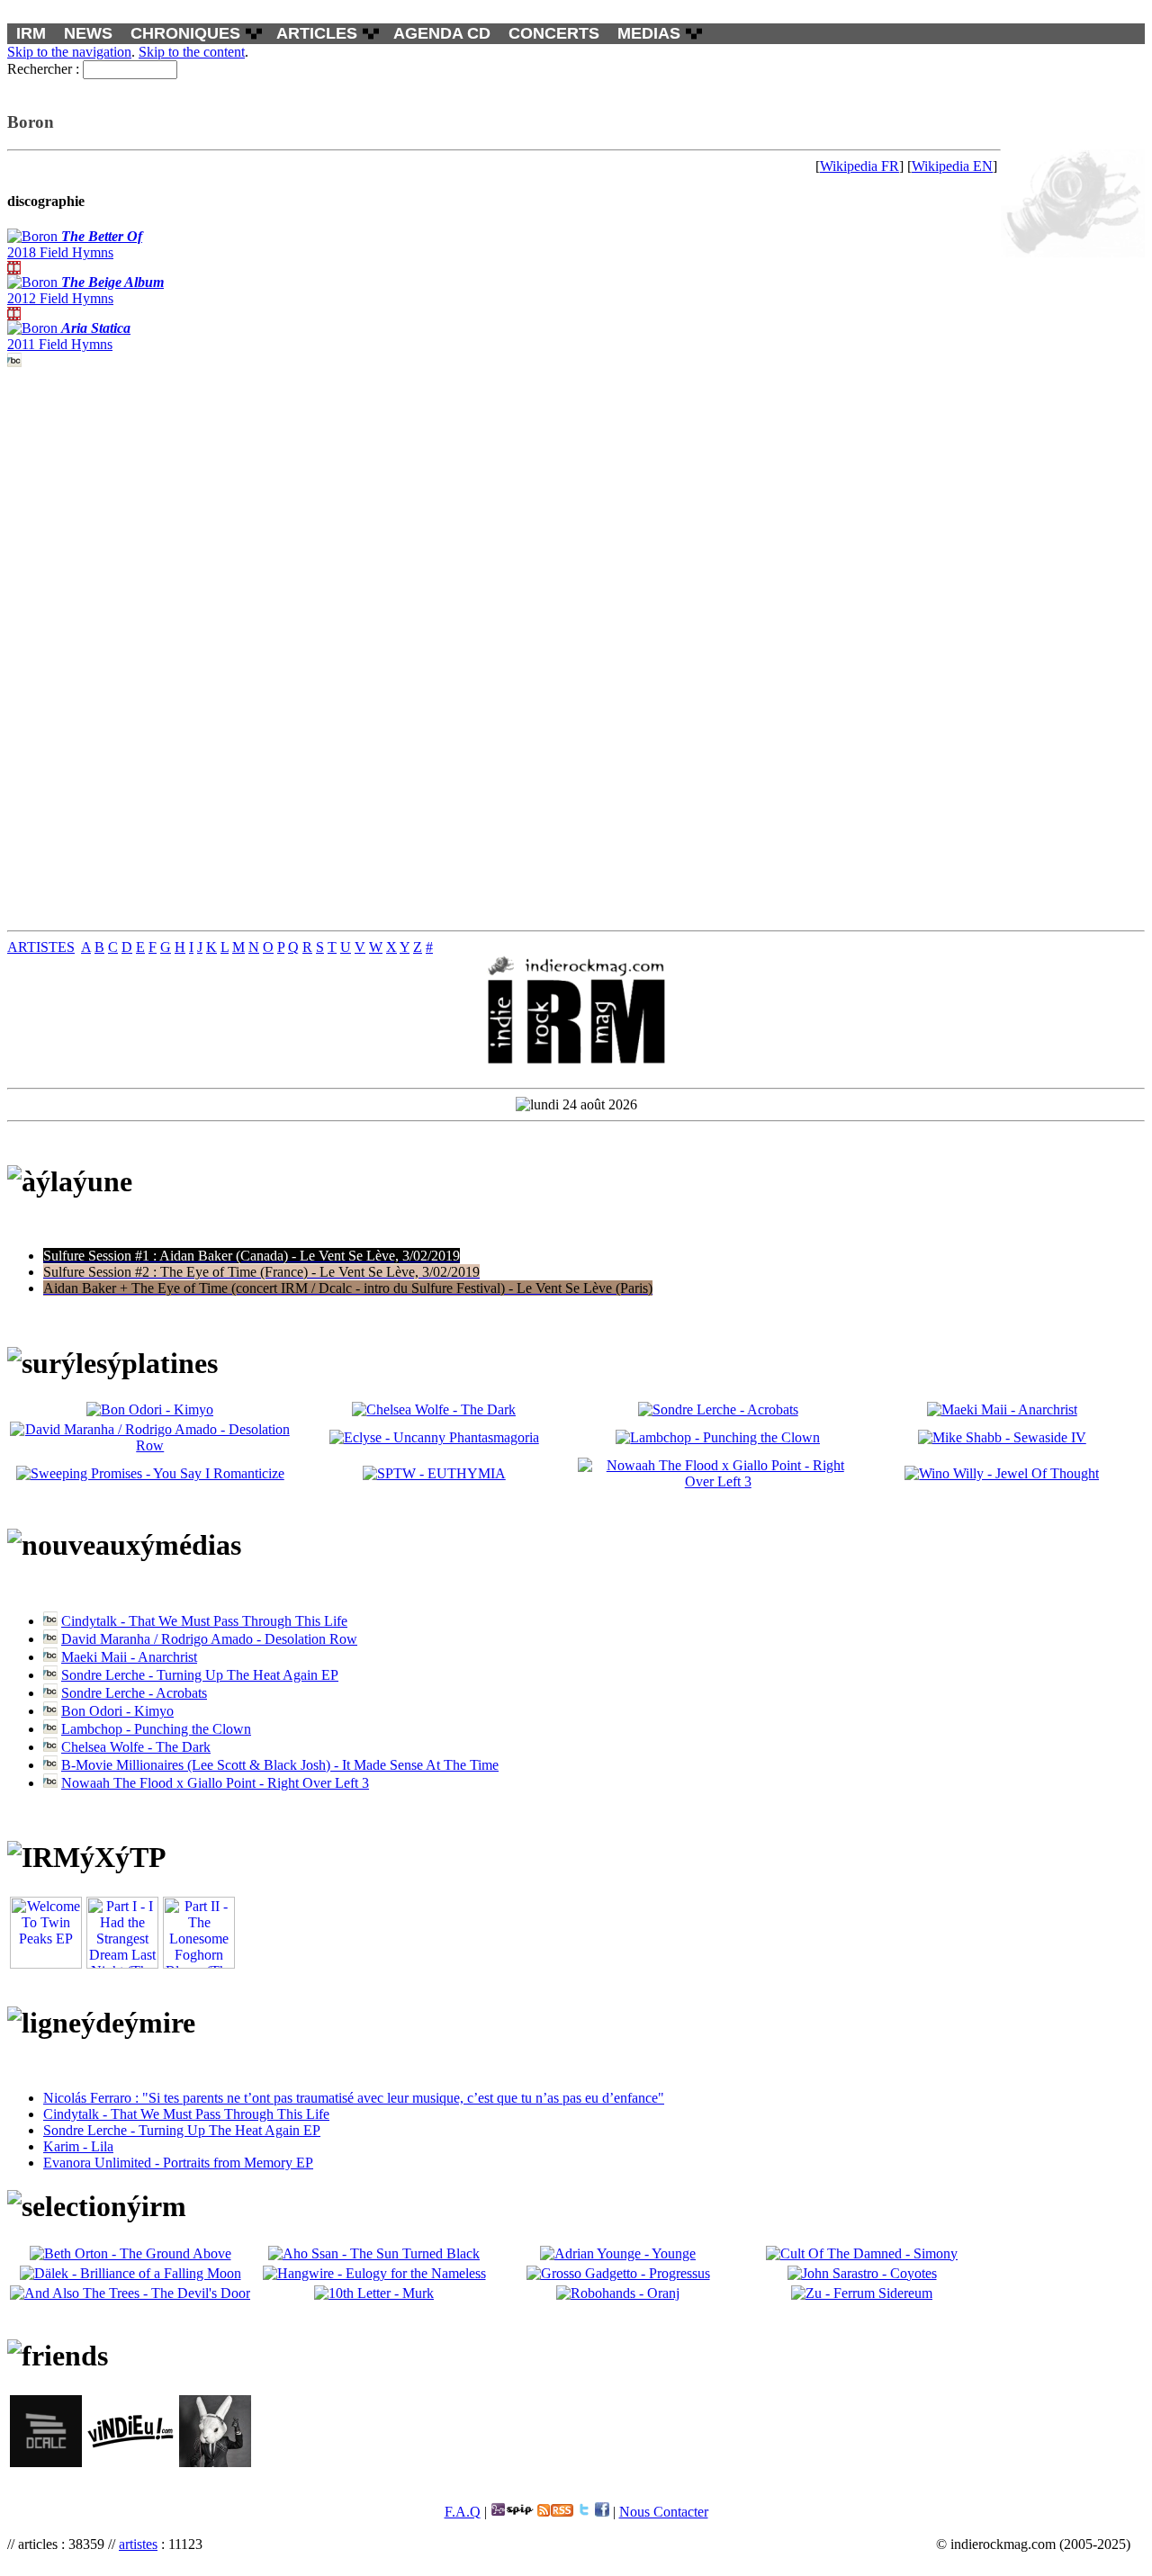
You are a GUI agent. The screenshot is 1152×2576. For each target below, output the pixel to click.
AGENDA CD (442, 33)
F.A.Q (463, 2512)
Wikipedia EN (952, 166)
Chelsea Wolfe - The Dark (136, 1747)
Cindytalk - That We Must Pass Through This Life (204, 1621)
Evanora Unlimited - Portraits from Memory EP (178, 2163)
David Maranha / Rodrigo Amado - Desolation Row (209, 1639)
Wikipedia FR (859, 166)
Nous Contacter (664, 2512)
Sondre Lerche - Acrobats (134, 1693)
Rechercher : (43, 69)
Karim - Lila (78, 2146)
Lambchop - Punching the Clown (156, 1729)
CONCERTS (554, 33)
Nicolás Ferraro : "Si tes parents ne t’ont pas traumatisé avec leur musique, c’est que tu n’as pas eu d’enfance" (354, 2098)
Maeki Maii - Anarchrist (129, 1657)
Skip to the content (192, 52)
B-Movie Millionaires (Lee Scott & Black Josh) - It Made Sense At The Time (280, 1765)
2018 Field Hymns (75, 244)
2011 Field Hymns (69, 336)
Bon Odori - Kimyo (117, 1711)
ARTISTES (41, 947)
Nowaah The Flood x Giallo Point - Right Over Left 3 (215, 1783)
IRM (31, 33)
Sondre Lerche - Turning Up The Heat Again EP (200, 1675)
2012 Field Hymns (85, 290)
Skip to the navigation (69, 52)
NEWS (88, 33)
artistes (138, 2544)
